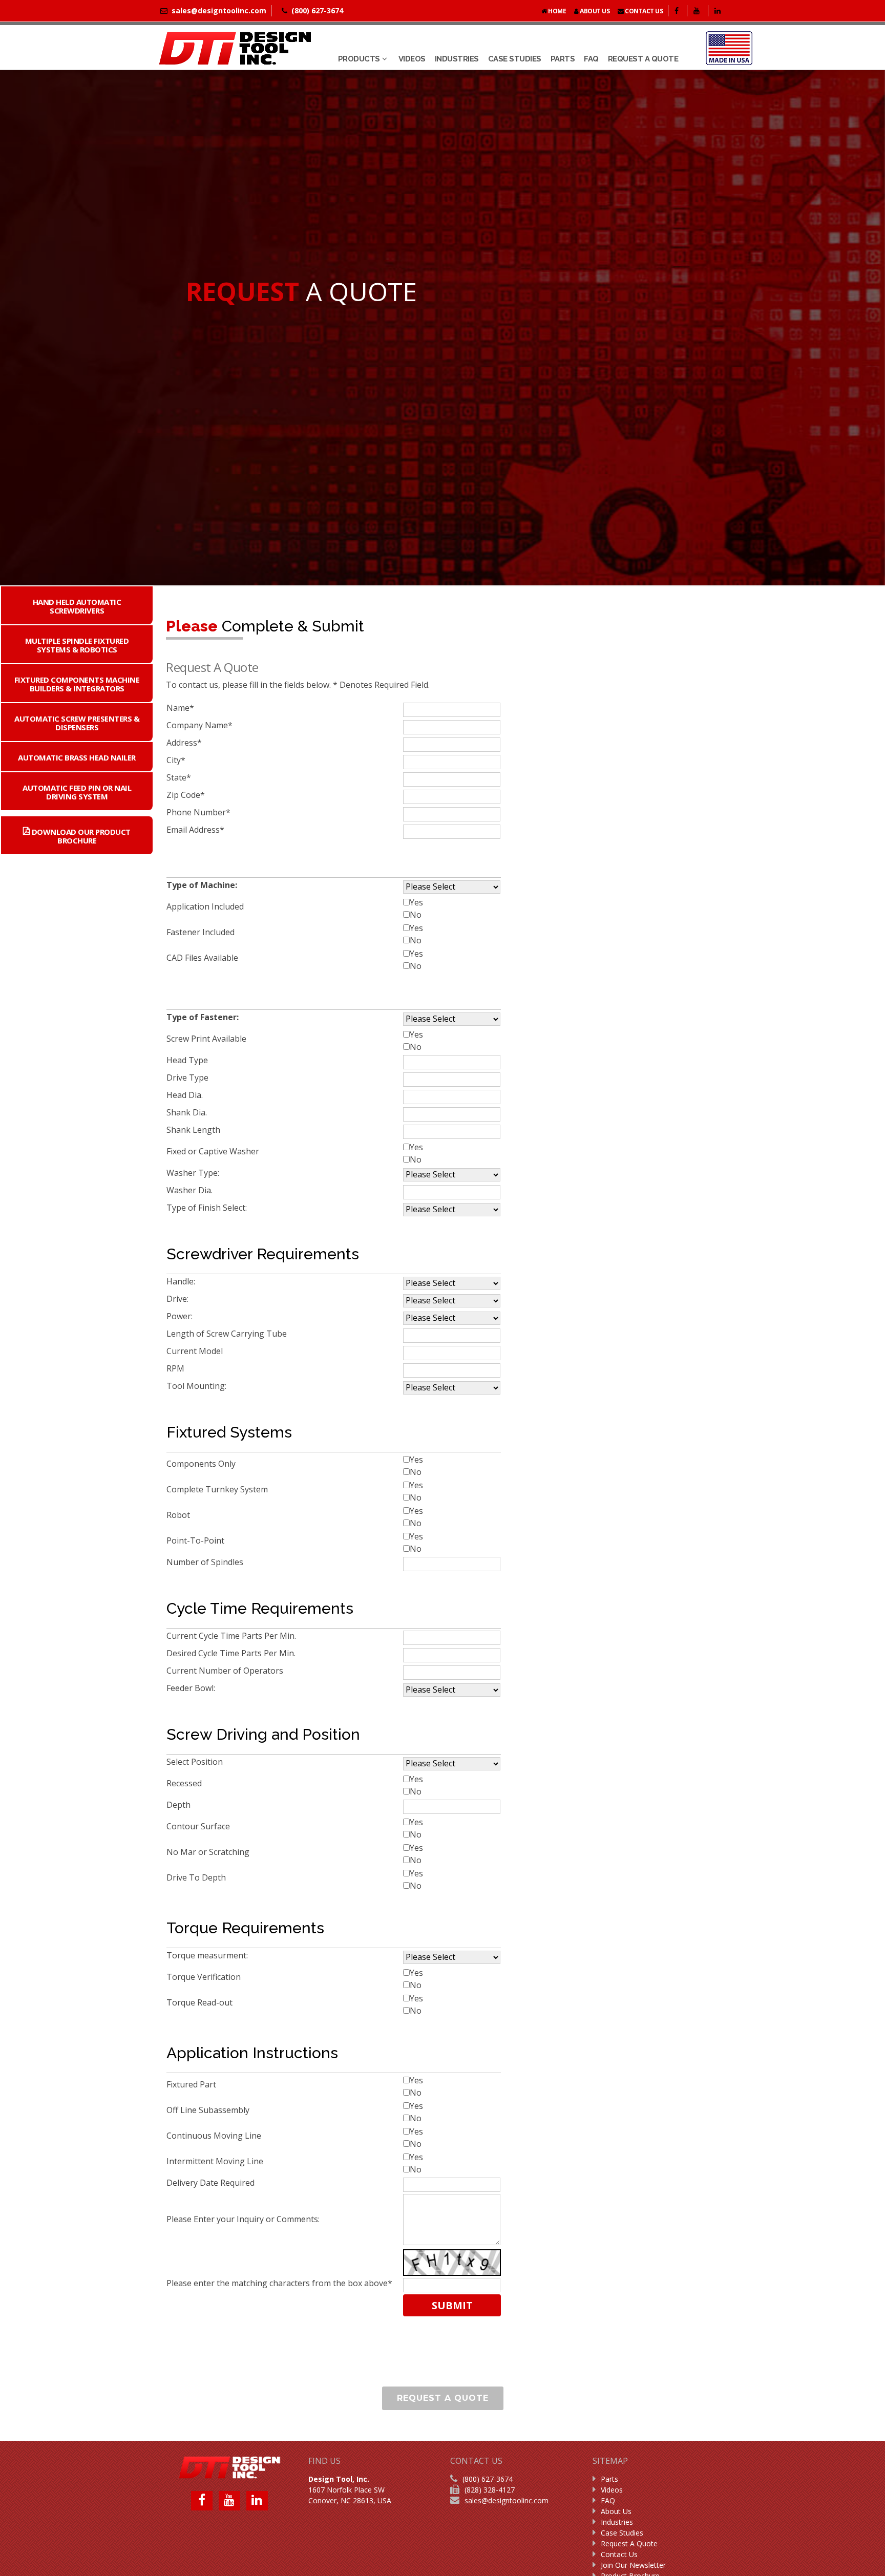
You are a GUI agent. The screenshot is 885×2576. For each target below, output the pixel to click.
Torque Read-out (201, 2002)
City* (176, 760)
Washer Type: (194, 1173)
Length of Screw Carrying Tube (228, 1334)
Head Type (188, 1060)
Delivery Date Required (212, 2183)
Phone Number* (198, 812)
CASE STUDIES (515, 59)
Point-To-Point (196, 1540)
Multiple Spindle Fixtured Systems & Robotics (77, 645)
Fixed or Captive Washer (214, 1151)
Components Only (202, 1464)
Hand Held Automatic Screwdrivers (77, 606)
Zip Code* (186, 795)
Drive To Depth (197, 1877)
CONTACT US (644, 11)
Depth (180, 1805)
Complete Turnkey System (218, 1489)
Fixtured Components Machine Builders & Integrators (77, 684)
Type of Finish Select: (208, 1208)
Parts (609, 2479)
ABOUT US (594, 11)
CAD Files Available (203, 958)
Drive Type (188, 1078)
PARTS (563, 59)
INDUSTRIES (457, 59)
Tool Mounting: (197, 1386)
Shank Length (194, 1130)
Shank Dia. (188, 1112)
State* (179, 777)
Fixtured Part (192, 2084)
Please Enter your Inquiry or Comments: (244, 2219)
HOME (557, 11)
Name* (180, 708)
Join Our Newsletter (633, 2565)
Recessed (185, 1783)
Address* (184, 743)
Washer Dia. (191, 1190)
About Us (616, 2511)
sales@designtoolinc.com (507, 2500)
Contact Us (619, 2554)
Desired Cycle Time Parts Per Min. (232, 1653)
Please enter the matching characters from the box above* (279, 2283)
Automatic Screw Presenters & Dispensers (77, 723)
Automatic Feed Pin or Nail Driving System (77, 792)
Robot (179, 1515)
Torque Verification (205, 1977)
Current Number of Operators (226, 1671)
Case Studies (622, 2533)
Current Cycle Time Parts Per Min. (232, 1636)
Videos (612, 2490)
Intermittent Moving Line (216, 2161)
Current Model (196, 1351)
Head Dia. (186, 1095)
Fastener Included (202, 932)
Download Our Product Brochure (80, 836)
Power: (181, 1316)
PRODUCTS (359, 59)
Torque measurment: (208, 1955)
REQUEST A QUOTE (643, 59)
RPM (176, 1368)
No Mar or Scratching (209, 1852)
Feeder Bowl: (192, 1688)
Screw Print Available (207, 1039)
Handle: (182, 1281)
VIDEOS (412, 59)
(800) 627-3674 (488, 2479)
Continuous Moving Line (215, 2136)
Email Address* (195, 830)
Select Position (196, 1762)
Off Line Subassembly (209, 2110)
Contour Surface (199, 1826)
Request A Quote (629, 2543)
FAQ (591, 59)
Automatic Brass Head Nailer (77, 757)
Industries (617, 2522)
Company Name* (199, 725)
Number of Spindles (206, 1562)
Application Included (206, 906)
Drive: (178, 1299)
